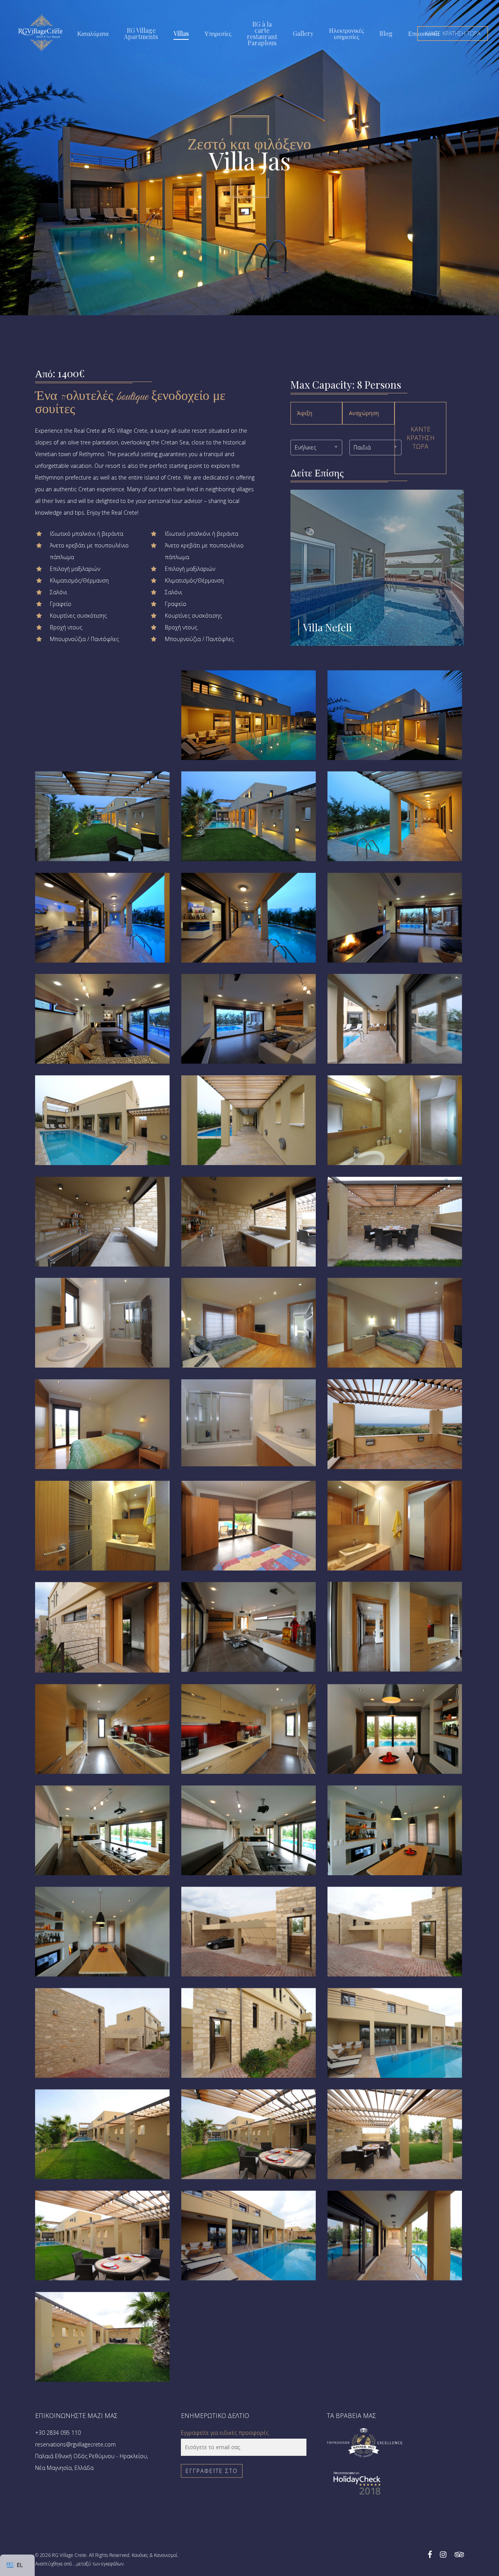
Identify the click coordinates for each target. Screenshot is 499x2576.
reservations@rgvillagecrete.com (75, 2444)
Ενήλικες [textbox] (305, 447)
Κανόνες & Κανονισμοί (155, 2555)
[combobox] (317, 448)
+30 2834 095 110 (58, 2433)
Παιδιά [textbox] (362, 447)
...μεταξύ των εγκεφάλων (98, 2564)
